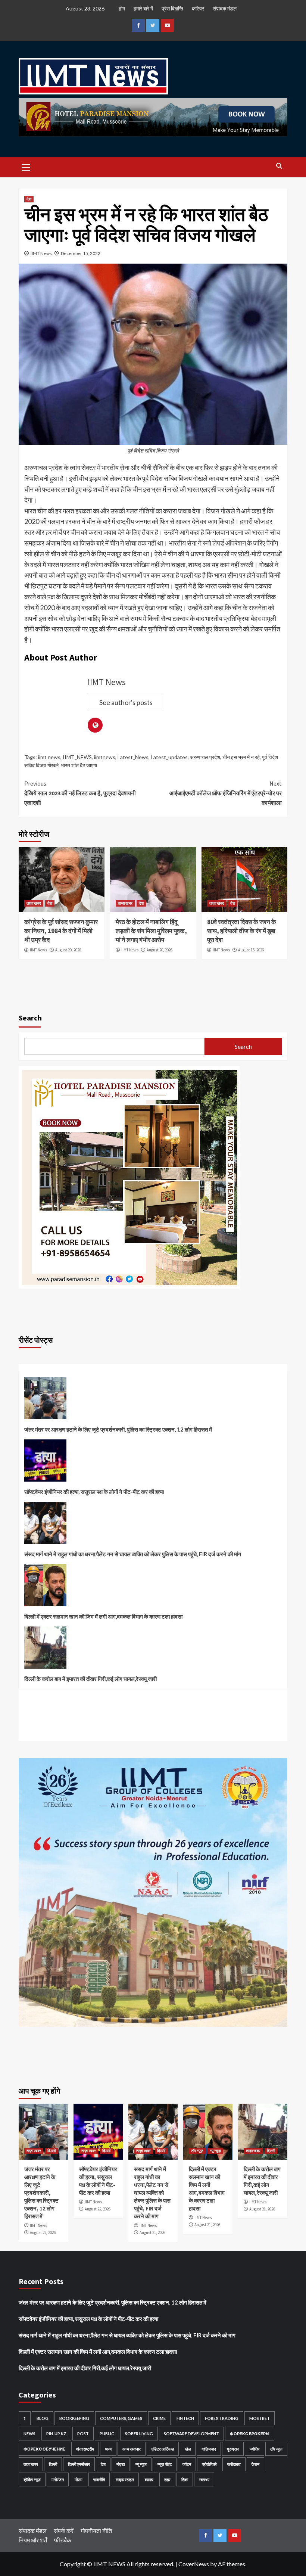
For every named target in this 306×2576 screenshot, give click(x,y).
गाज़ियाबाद (209, 2449)
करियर (198, 8)
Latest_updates (169, 757)
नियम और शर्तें (33, 2540)
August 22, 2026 (43, 2232)
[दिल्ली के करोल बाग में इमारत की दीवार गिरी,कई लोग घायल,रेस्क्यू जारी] (45, 1650)
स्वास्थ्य (204, 2479)
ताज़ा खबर (34, 903)
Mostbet (260, 2418)
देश (29, 199)
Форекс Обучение (44, 2449)
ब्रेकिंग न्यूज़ (32, 2479)
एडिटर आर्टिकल (163, 2449)
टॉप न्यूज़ (197, 2151)
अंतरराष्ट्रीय (85, 2449)
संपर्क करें (64, 2531)
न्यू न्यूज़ (215, 2151)
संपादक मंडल (225, 8)
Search (30, 1018)
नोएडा (121, 2464)
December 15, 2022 (81, 253)
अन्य (108, 2449)
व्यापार (149, 2479)
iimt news (49, 757)
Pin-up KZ (56, 2434)
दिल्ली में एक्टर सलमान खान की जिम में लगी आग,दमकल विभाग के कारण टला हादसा (103, 1616)
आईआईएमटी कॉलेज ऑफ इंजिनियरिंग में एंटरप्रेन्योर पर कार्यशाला (226, 793)
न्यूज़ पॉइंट (165, 2464)
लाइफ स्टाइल (125, 2479)
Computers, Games (121, 2418)
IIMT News (41, 253)
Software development (191, 2434)
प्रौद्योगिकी (209, 2464)
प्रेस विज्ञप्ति (172, 8)
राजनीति (99, 2479)
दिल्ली (51, 2151)
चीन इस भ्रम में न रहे (241, 757)
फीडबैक (63, 2540)
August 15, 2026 (251, 950)
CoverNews (194, 2564)
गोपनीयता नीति (96, 2531)
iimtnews (105, 757)
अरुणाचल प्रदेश (205, 757)
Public (107, 2434)
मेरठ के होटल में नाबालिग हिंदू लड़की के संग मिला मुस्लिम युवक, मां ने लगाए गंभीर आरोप (151, 931)
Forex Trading (222, 2418)
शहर (167, 2479)
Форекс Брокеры (250, 2434)
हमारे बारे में (143, 8)
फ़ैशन (255, 2464)
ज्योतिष (255, 2449)
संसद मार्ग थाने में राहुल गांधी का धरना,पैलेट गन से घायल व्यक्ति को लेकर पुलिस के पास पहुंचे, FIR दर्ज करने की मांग (133, 1554)
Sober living (139, 2434)
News (29, 2434)
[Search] (279, 166)
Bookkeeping (74, 2418)
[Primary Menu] (26, 166)
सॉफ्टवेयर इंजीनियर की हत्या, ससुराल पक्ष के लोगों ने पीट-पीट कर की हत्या (94, 1492)
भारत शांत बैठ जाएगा (79, 765)
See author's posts (126, 702)
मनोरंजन (58, 2479)
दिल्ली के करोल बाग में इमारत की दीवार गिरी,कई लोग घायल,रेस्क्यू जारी (90, 1679)
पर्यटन (187, 2464)
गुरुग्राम (233, 2449)
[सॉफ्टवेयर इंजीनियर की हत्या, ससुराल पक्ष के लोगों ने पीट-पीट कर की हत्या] (45, 1463)
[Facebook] (138, 25)
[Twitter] (153, 25)
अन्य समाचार (132, 2449)
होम (122, 8)
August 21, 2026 (152, 2232)
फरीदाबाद (234, 2464)
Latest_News (133, 757)
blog (43, 2418)
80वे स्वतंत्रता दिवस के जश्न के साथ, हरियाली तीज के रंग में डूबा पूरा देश (242, 931)
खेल (188, 2449)
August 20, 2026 (68, 950)
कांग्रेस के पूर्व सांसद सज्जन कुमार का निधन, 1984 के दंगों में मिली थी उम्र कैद (61, 931)
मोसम (79, 2479)
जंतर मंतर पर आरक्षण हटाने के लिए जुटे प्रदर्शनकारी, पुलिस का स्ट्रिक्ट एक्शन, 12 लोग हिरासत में (118, 1429)
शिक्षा (185, 2479)
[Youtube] (167, 25)
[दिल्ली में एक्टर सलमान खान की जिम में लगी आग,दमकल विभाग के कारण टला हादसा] (45, 1588)
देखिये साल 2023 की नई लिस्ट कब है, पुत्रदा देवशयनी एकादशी (80, 793)
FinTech (185, 2418)
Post (83, 2434)
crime (159, 2418)
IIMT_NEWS (77, 757)
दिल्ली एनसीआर (79, 2464)
